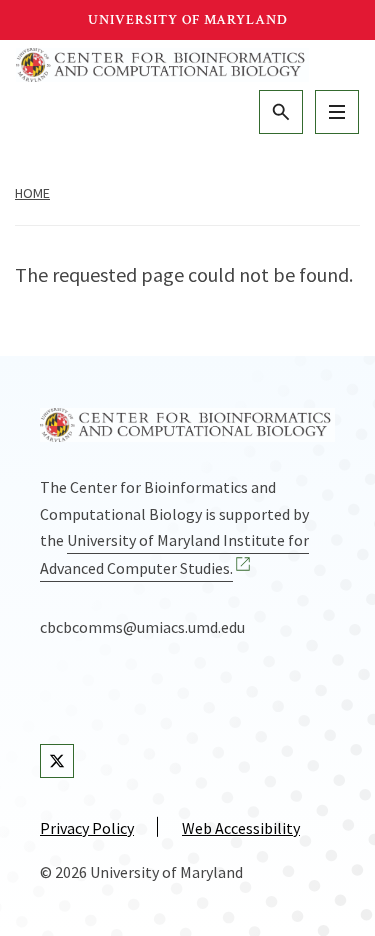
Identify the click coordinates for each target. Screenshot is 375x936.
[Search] (281, 112)
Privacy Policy (87, 828)
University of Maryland (188, 20)
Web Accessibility (241, 828)
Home (32, 193)
